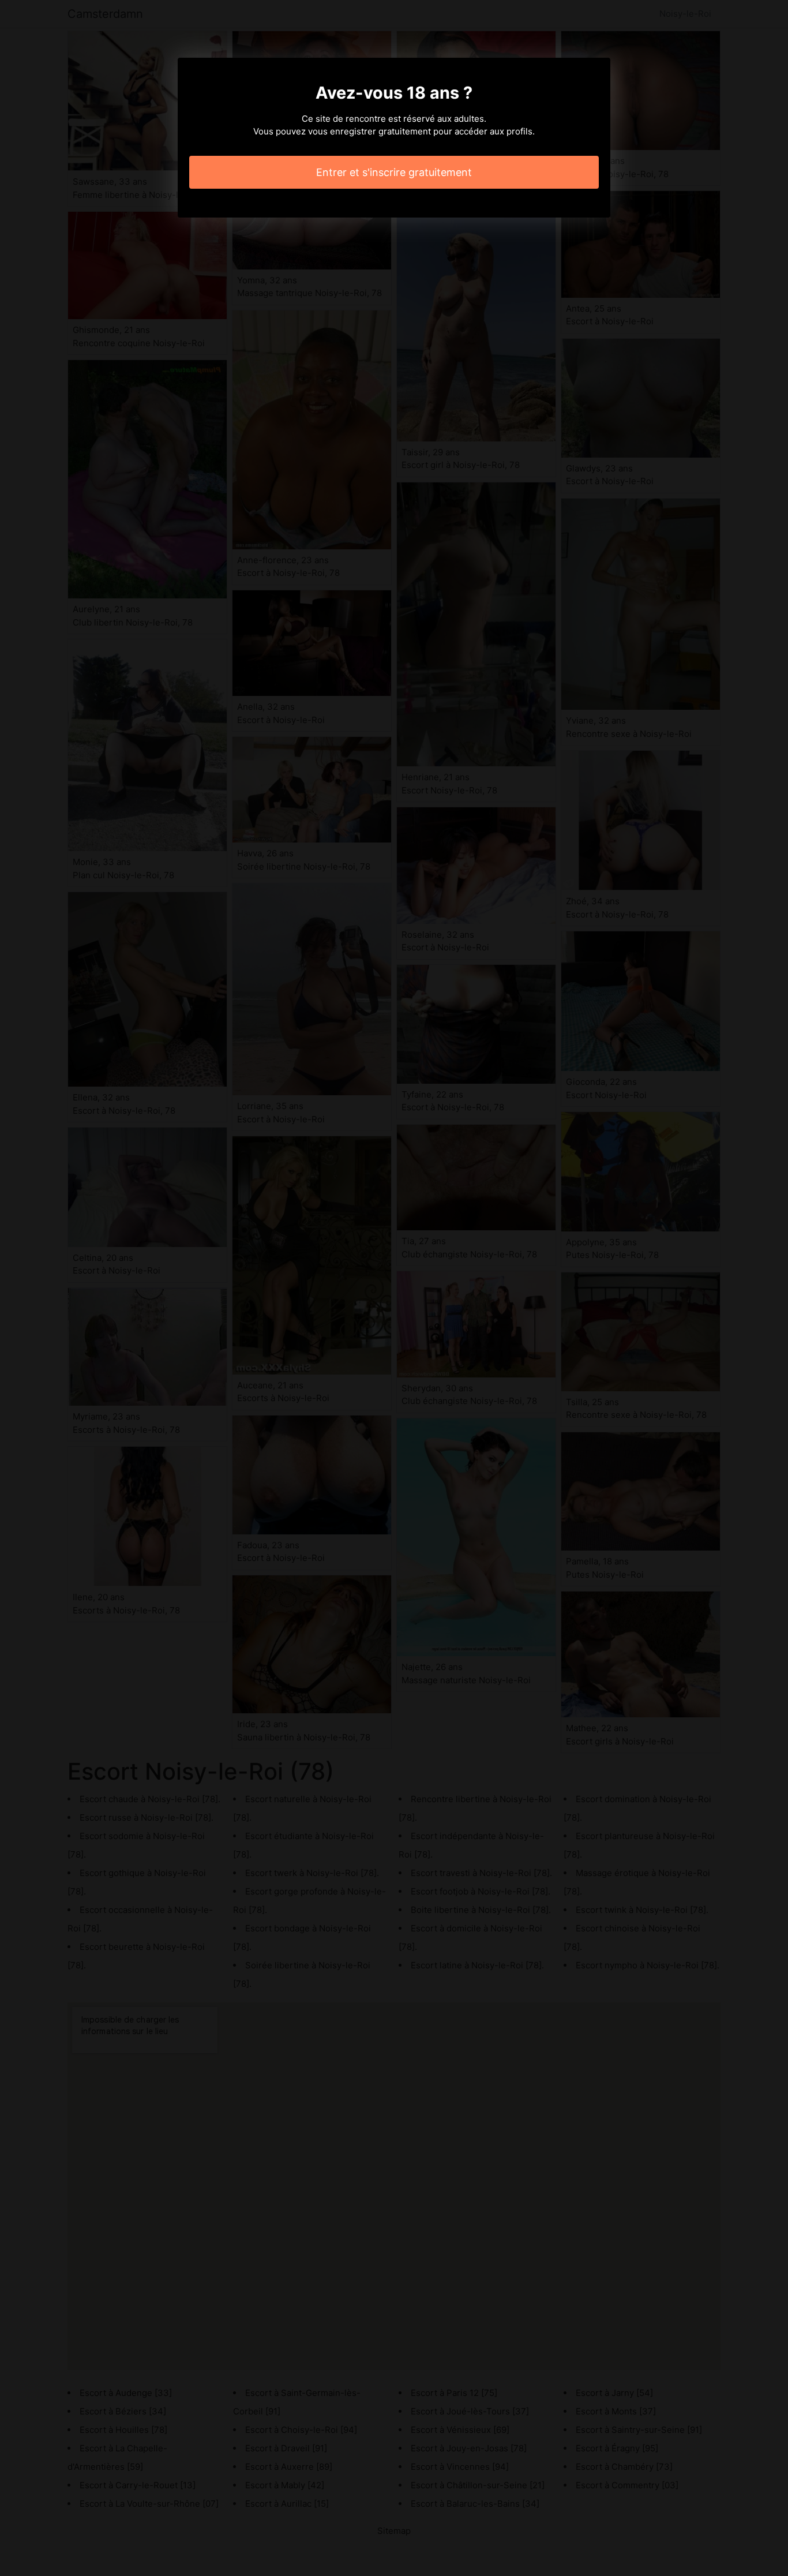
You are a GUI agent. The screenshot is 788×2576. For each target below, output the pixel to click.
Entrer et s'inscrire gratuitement (394, 172)
